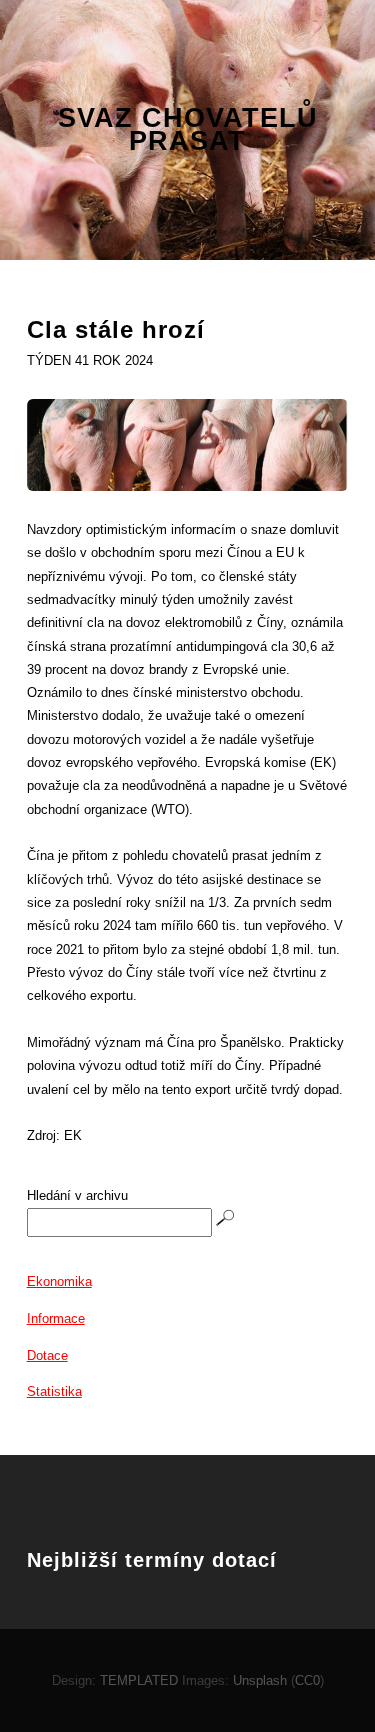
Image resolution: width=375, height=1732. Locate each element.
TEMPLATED (139, 1680)
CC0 (307, 1680)
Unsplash (260, 1680)
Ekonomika (59, 1281)
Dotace (47, 1355)
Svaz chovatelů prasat (188, 130)
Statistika (54, 1391)
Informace (56, 1318)
